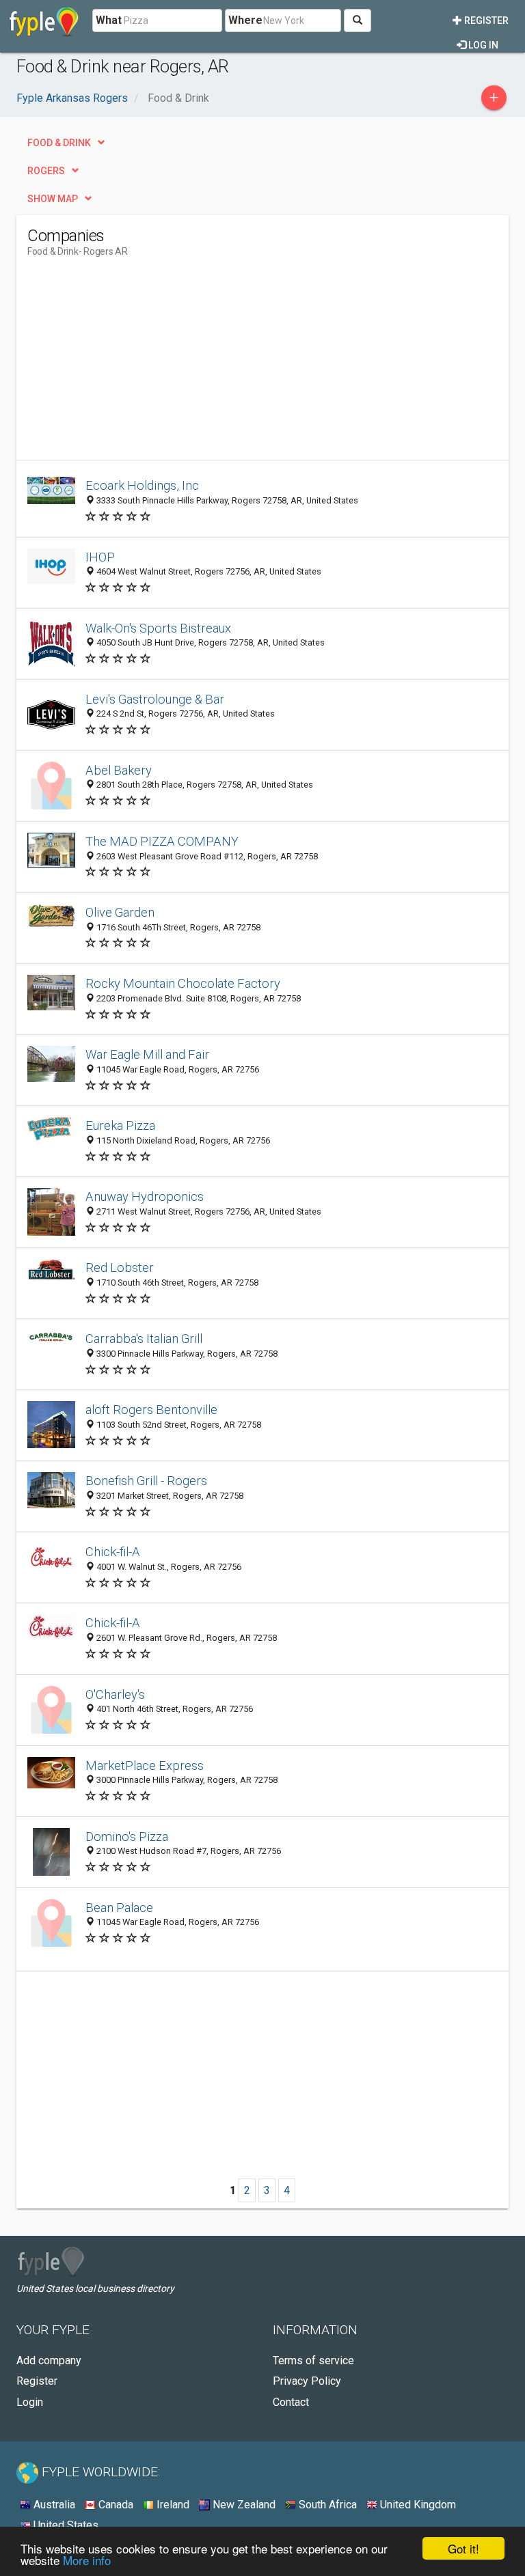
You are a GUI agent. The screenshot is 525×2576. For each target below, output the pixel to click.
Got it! (463, 2548)
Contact (291, 2402)
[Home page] (44, 20)
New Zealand (243, 2505)
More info (87, 2560)
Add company (49, 2360)
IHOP (100, 557)
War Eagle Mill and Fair (147, 1054)
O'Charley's (115, 1694)
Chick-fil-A (113, 1552)
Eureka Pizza (120, 1125)
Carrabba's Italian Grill (144, 1339)
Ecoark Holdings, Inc (142, 485)
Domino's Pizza (127, 1837)
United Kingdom (417, 2505)
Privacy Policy (307, 2381)
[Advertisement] (142, 364)
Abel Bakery (119, 770)
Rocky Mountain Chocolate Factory (183, 983)
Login (30, 2402)
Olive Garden (120, 912)
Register (485, 20)
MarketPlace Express (145, 1765)
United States (65, 2525)
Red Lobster (120, 1268)
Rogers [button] (46, 171)
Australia (53, 2505)
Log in (482, 45)
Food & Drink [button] (59, 143)
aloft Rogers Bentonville (151, 1410)
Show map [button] (53, 199)
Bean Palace (119, 1908)
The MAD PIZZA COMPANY (162, 841)
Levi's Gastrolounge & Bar (155, 699)
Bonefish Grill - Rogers (146, 1481)
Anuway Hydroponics (145, 1196)
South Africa (326, 2505)
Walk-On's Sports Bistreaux (158, 628)
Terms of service (313, 2360)
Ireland (172, 2505)
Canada (115, 2505)
